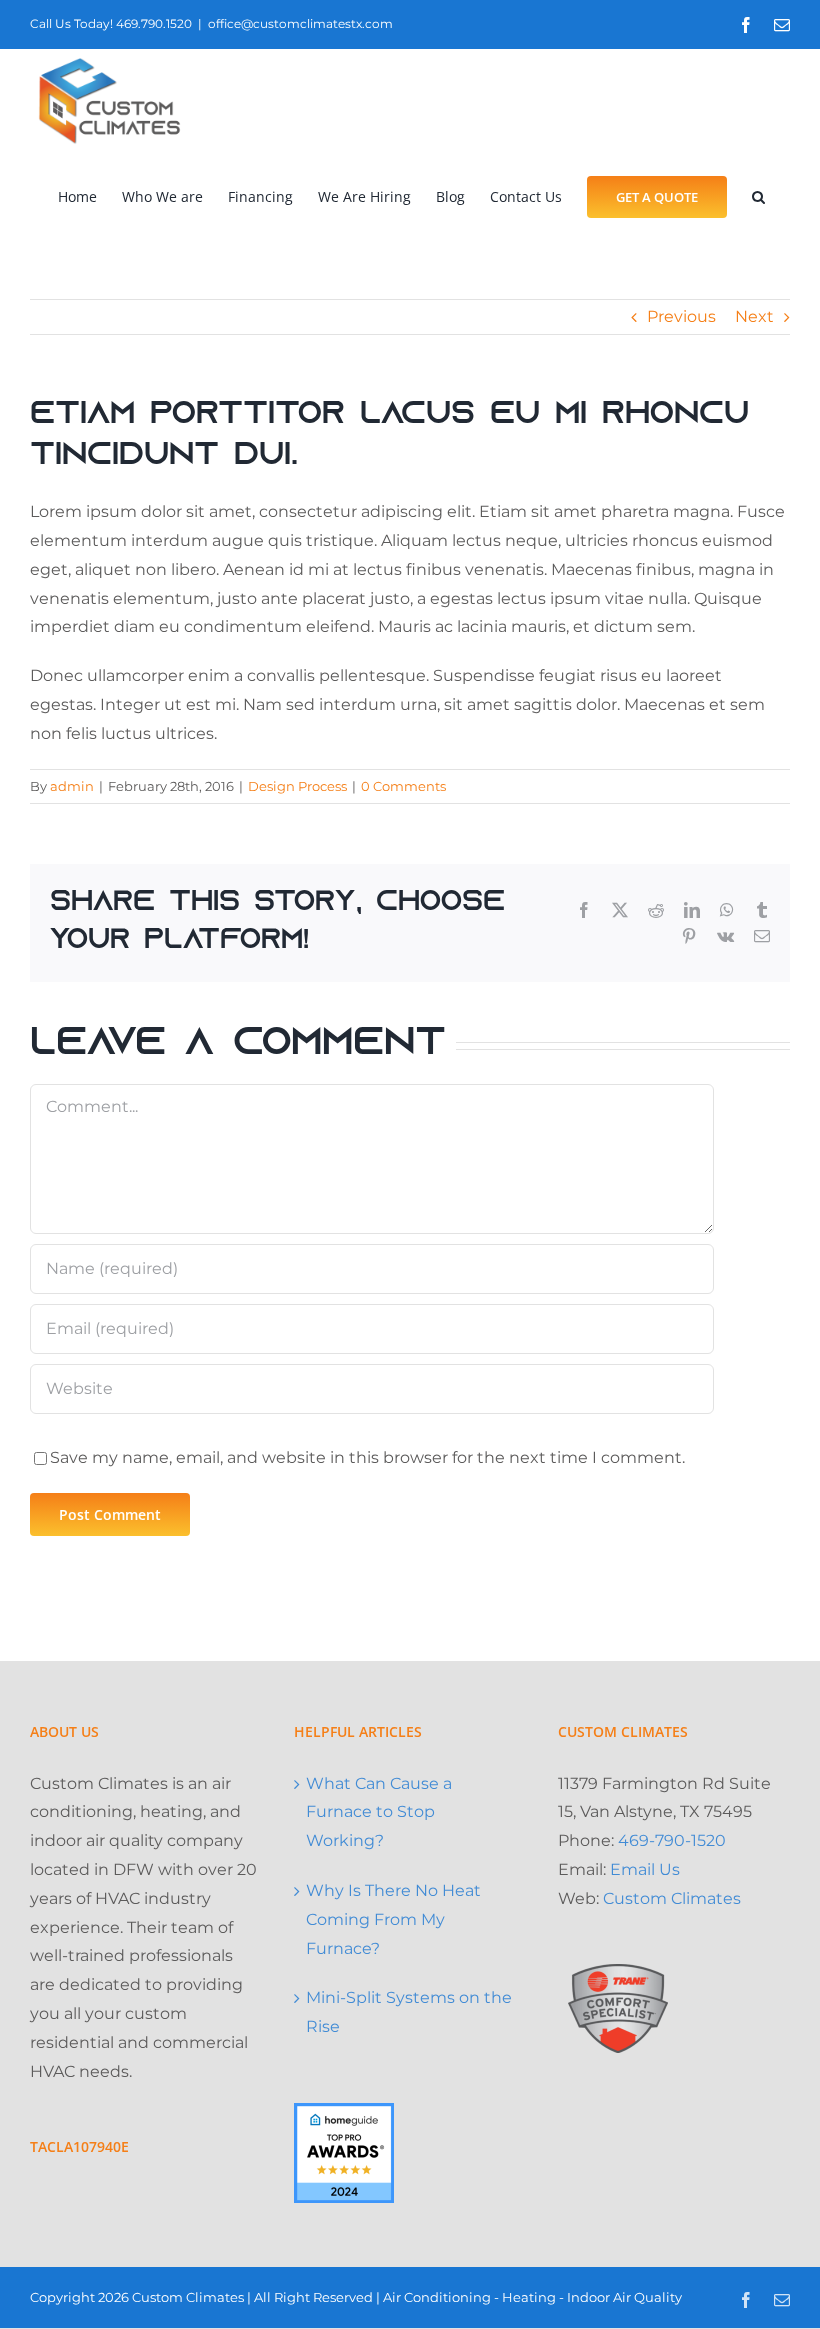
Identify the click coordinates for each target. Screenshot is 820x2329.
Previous (681, 316)
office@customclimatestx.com (300, 23)
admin (72, 786)
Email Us (645, 1869)
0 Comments (403, 786)
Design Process (297, 786)
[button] (758, 196)
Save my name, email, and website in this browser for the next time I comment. (367, 1457)
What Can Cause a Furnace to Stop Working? (379, 1812)
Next (754, 316)
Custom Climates (672, 1898)
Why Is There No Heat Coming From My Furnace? (393, 1919)
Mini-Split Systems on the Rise (409, 2012)
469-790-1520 (672, 1840)
